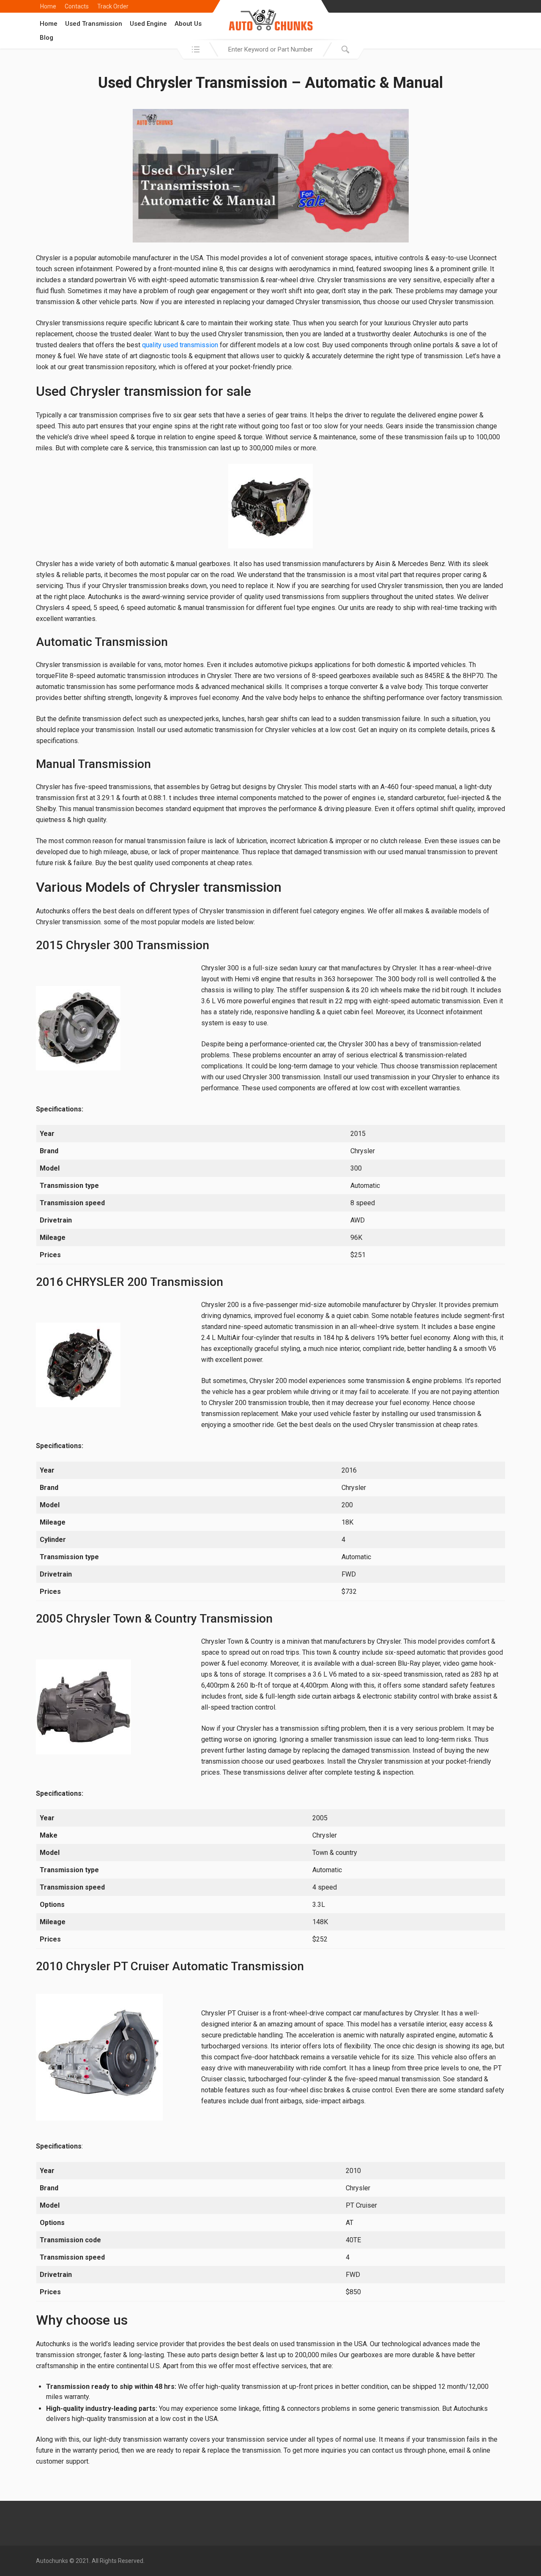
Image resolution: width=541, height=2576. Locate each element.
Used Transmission (94, 24)
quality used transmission (180, 345)
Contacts (77, 6)
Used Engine (148, 24)
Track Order (113, 6)
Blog (46, 38)
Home (48, 6)
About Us (188, 24)
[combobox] (270, 49)
